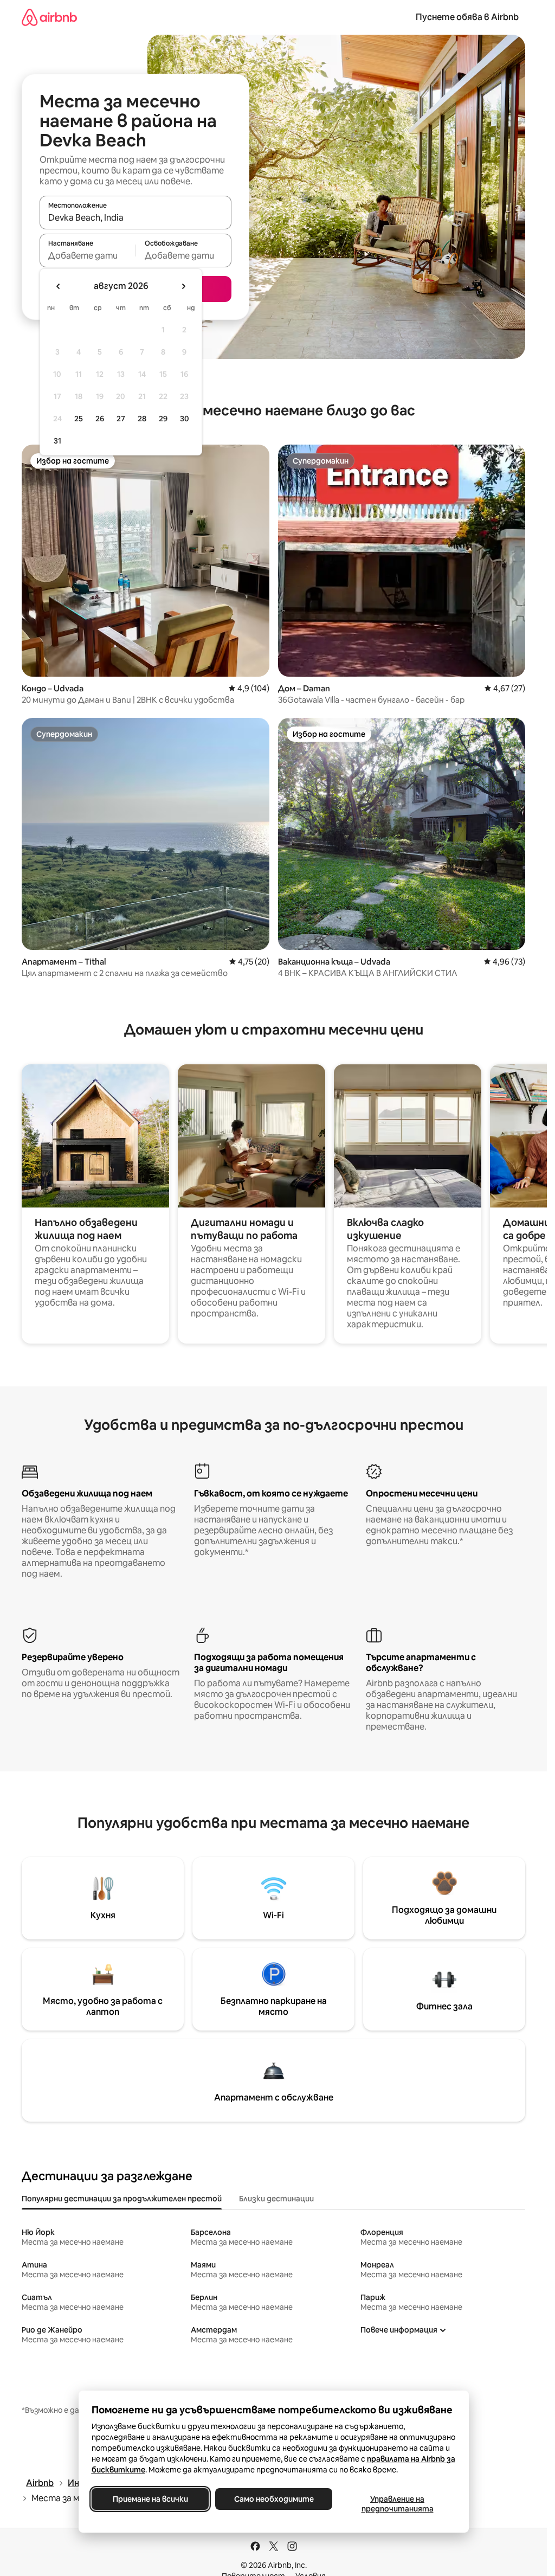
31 (57, 441)
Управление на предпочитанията (397, 2504)
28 (142, 419)
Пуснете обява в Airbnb (467, 17)
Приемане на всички (150, 2499)
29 (163, 419)
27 (121, 419)
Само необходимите (273, 2499)
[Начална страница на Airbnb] (49, 17)
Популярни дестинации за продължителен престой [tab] (122, 2199)
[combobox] (135, 217)
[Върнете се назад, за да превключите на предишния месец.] (59, 286)
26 (100, 419)
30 (185, 419)
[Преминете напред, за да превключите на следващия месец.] (183, 286)
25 (79, 419)
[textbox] (88, 255)
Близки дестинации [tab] (276, 2199)
